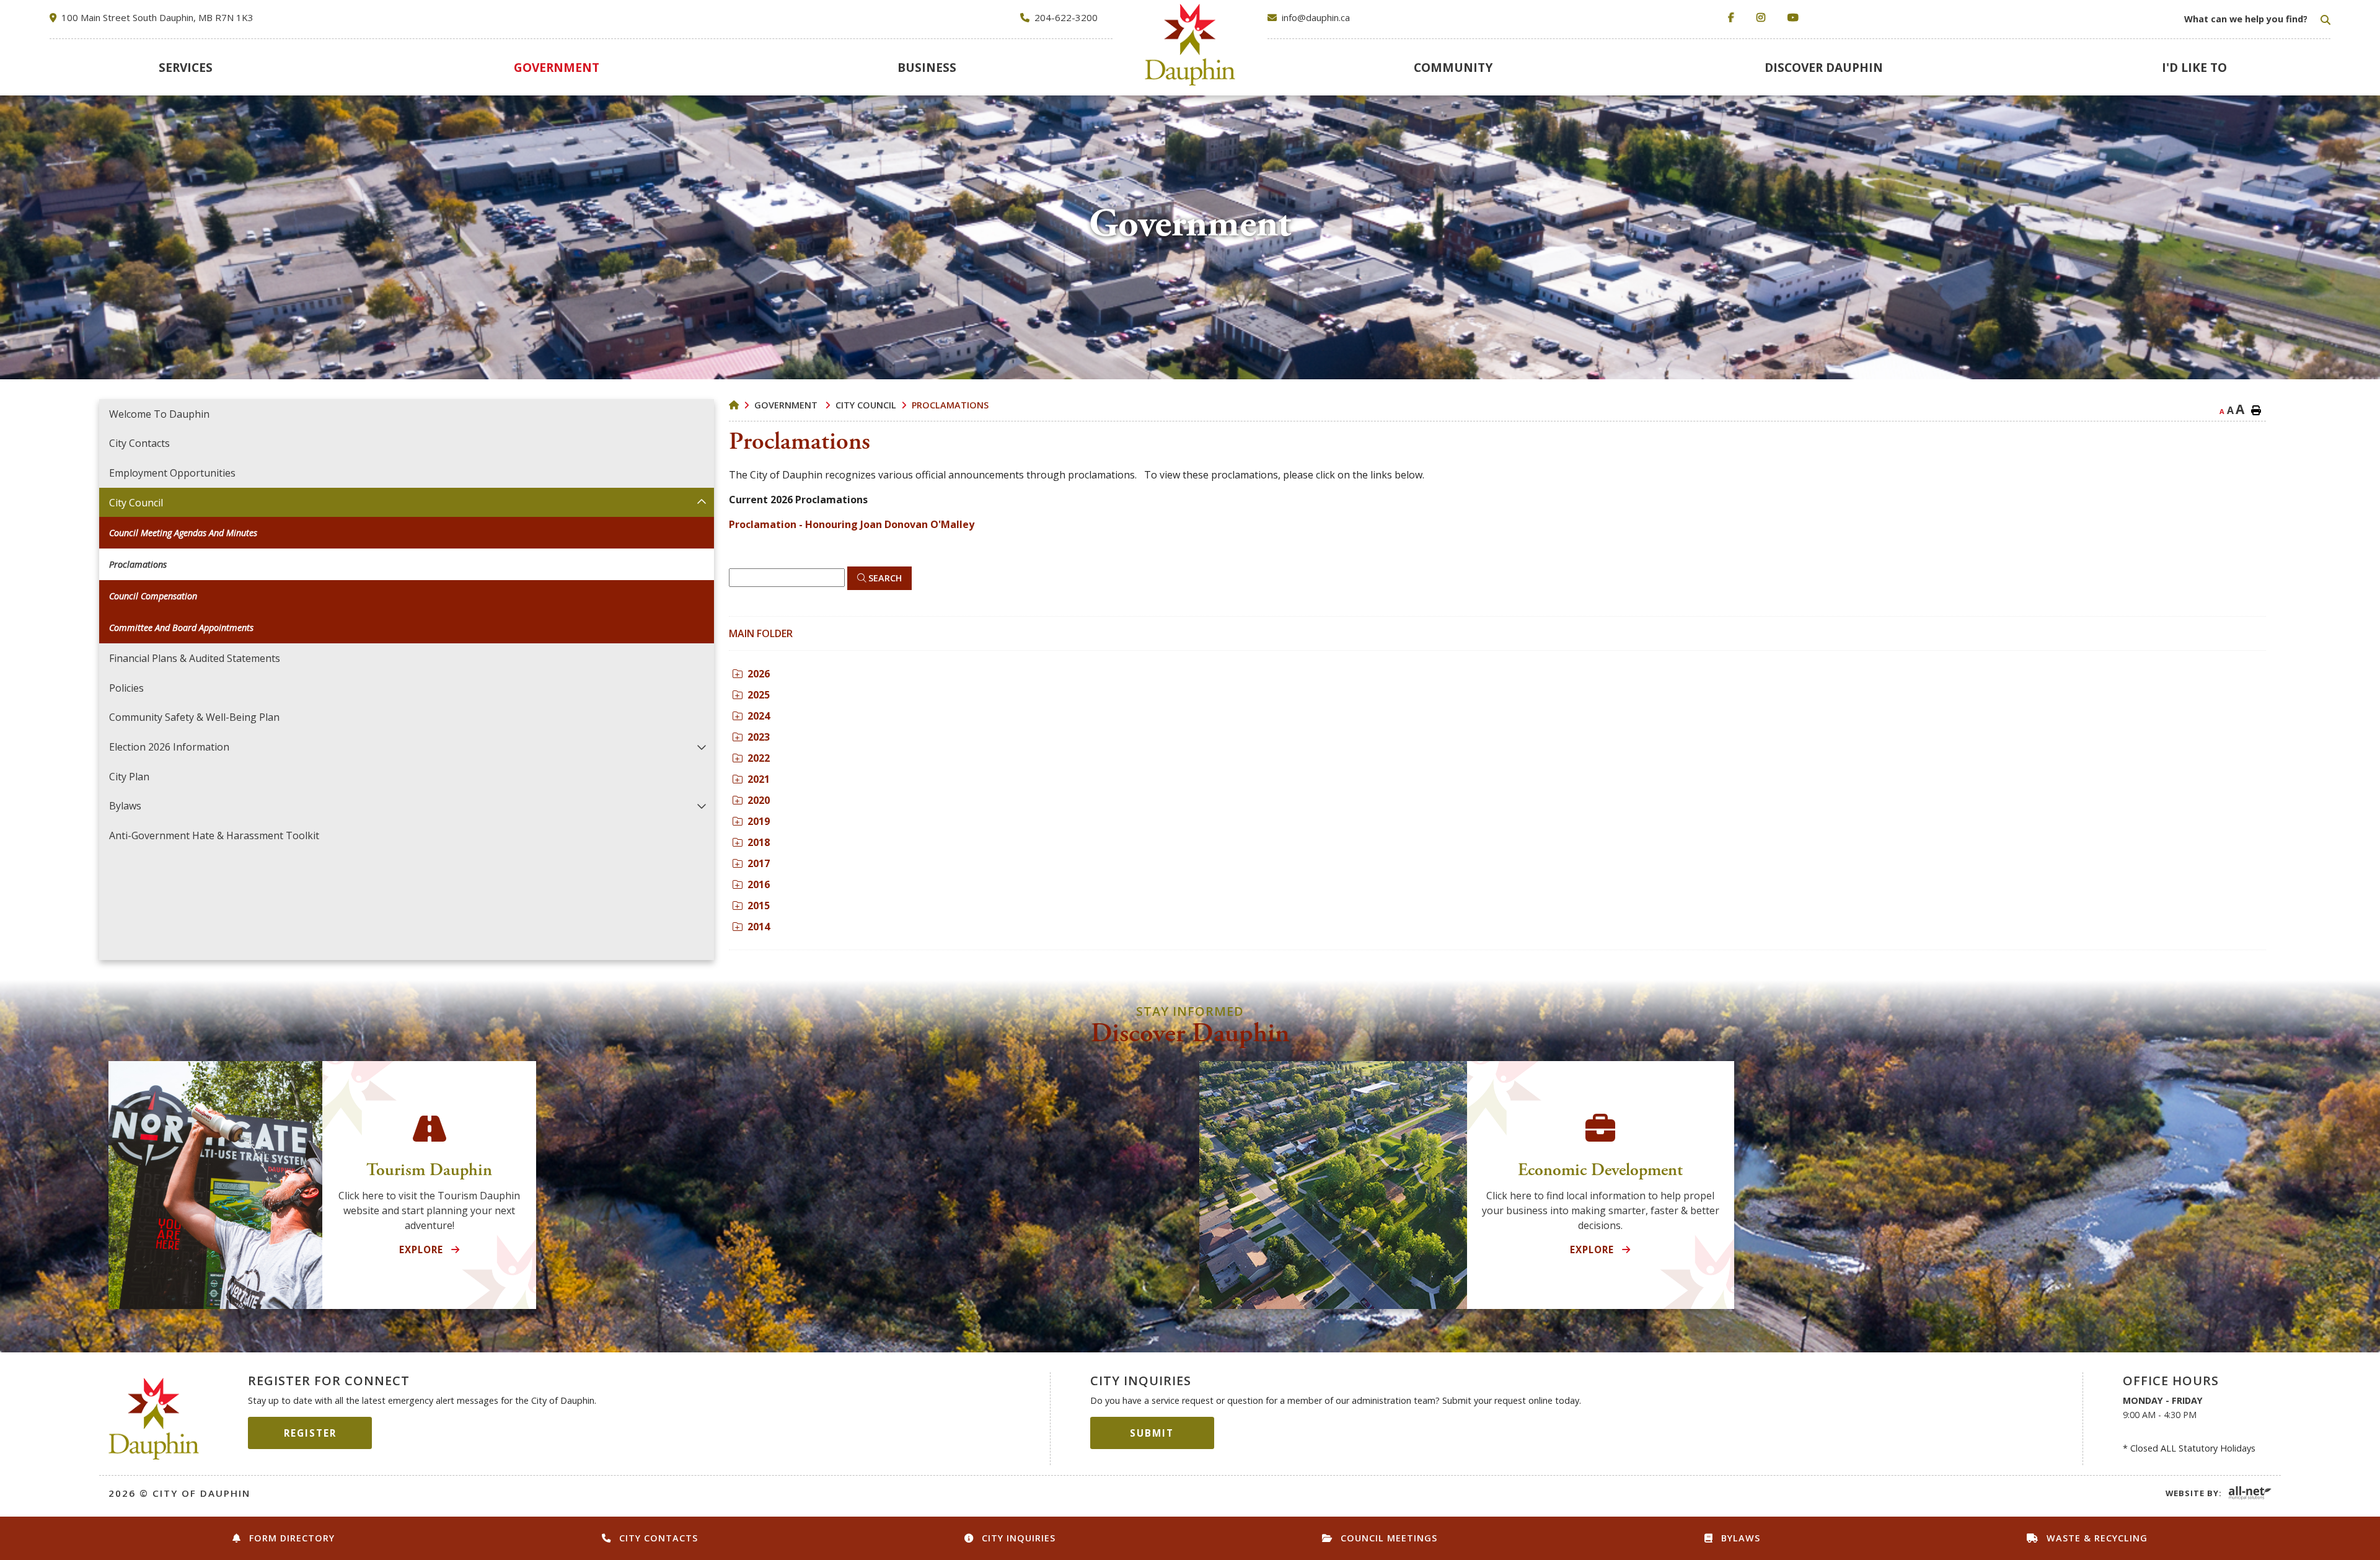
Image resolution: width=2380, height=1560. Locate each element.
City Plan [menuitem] (129, 777)
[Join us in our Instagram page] (1763, 18)
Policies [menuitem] (126, 688)
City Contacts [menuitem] (139, 443)
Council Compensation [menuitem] (153, 596)
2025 (759, 695)
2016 (759, 884)
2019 (759, 821)
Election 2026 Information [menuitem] (169, 747)
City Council (866, 405)
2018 (759, 842)
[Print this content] (2256, 410)
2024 (759, 716)
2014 (759, 927)
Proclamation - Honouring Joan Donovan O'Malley (852, 524)
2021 (759, 779)
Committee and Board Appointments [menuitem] (181, 628)
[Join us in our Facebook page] (1734, 18)
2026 (759, 674)
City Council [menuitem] (136, 503)
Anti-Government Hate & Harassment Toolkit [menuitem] (214, 835)
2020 (759, 800)
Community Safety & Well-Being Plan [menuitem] (194, 717)
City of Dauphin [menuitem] (1190, 45)
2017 (759, 863)
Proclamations (950, 405)
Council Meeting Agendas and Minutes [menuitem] (183, 533)
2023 (759, 737)
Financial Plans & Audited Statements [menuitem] (195, 658)
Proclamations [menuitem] (138, 564)
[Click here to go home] (742, 405)
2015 (759, 906)
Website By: (2194, 1493)
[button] (702, 502)
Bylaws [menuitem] (125, 806)
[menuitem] (185, 67)
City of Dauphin (154, 1419)
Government (787, 405)
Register (310, 1433)
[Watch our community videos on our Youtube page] (1796, 18)
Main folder (761, 633)
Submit (1152, 1433)
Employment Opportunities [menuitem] (172, 473)
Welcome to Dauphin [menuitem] (159, 414)
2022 (759, 758)
